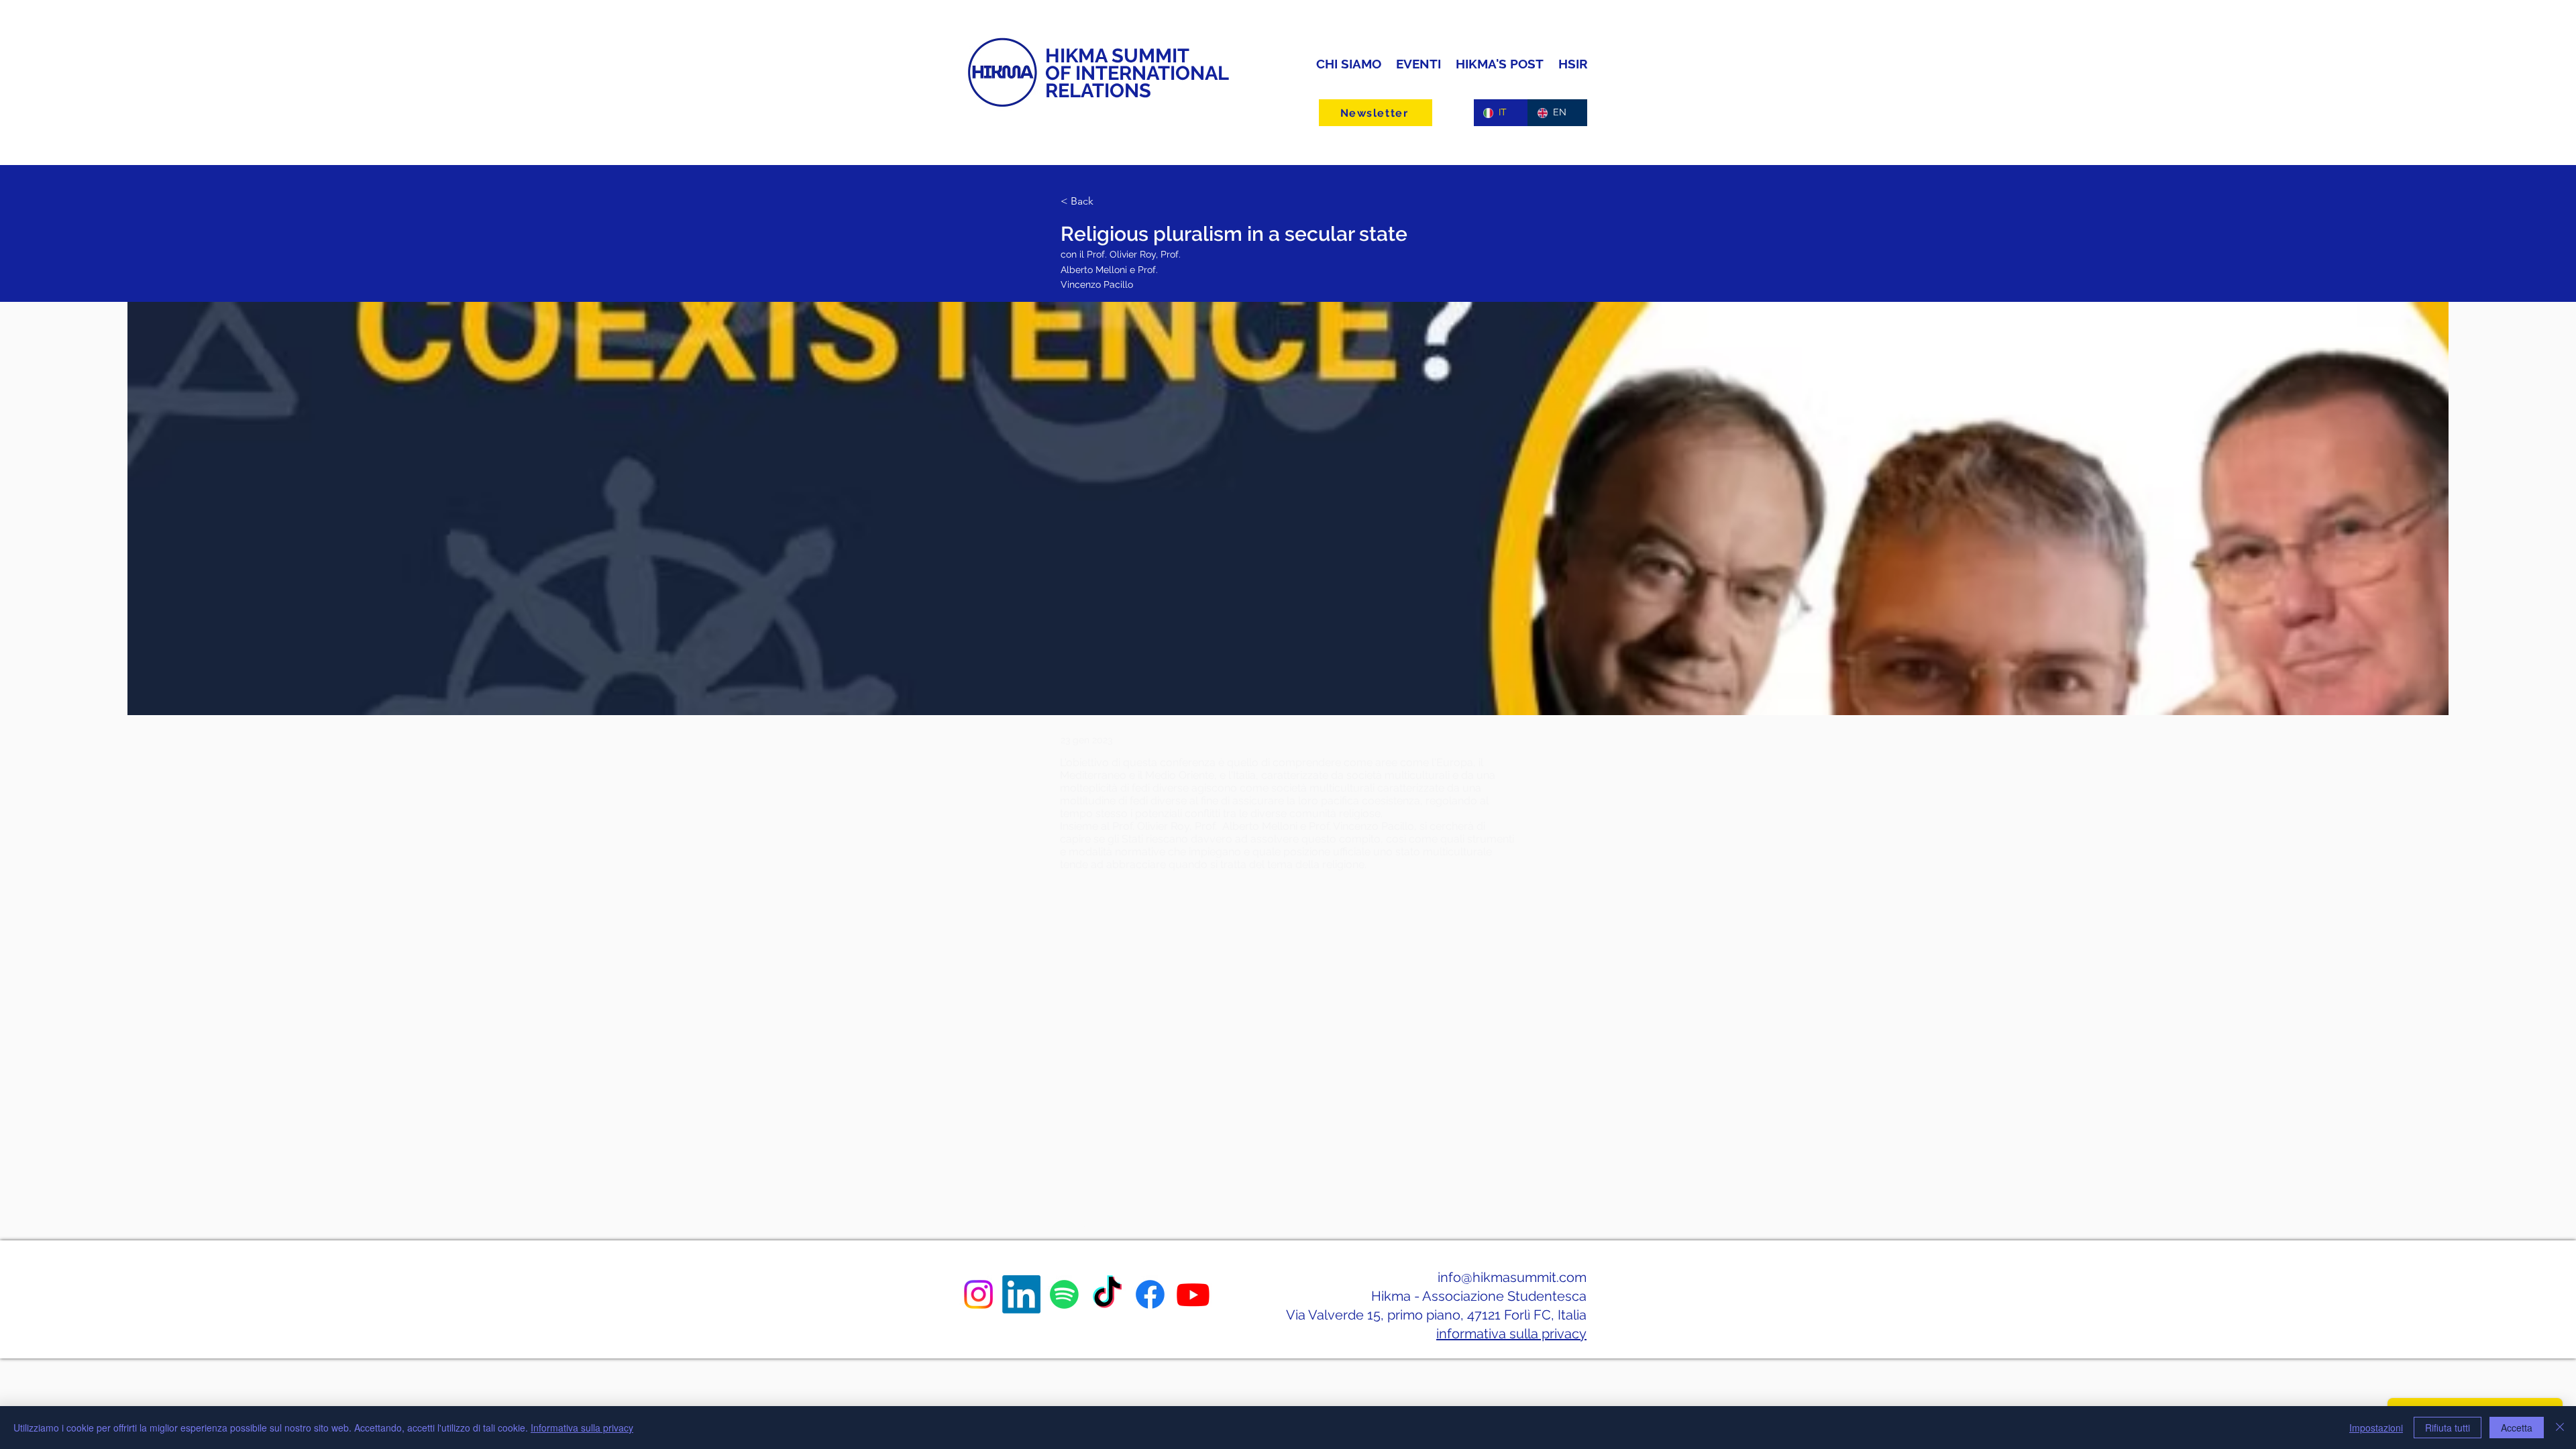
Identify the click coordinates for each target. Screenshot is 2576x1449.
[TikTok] (1107, 1294)
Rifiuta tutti (2448, 1428)
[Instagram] (978, 1294)
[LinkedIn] (1021, 1294)
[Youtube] (1193, 1294)
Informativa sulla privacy (582, 1428)
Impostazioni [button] (2376, 1428)
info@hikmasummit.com (1512, 1277)
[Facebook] (1150, 1294)
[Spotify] (1064, 1294)
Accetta (2517, 1428)
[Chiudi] (2560, 1428)
